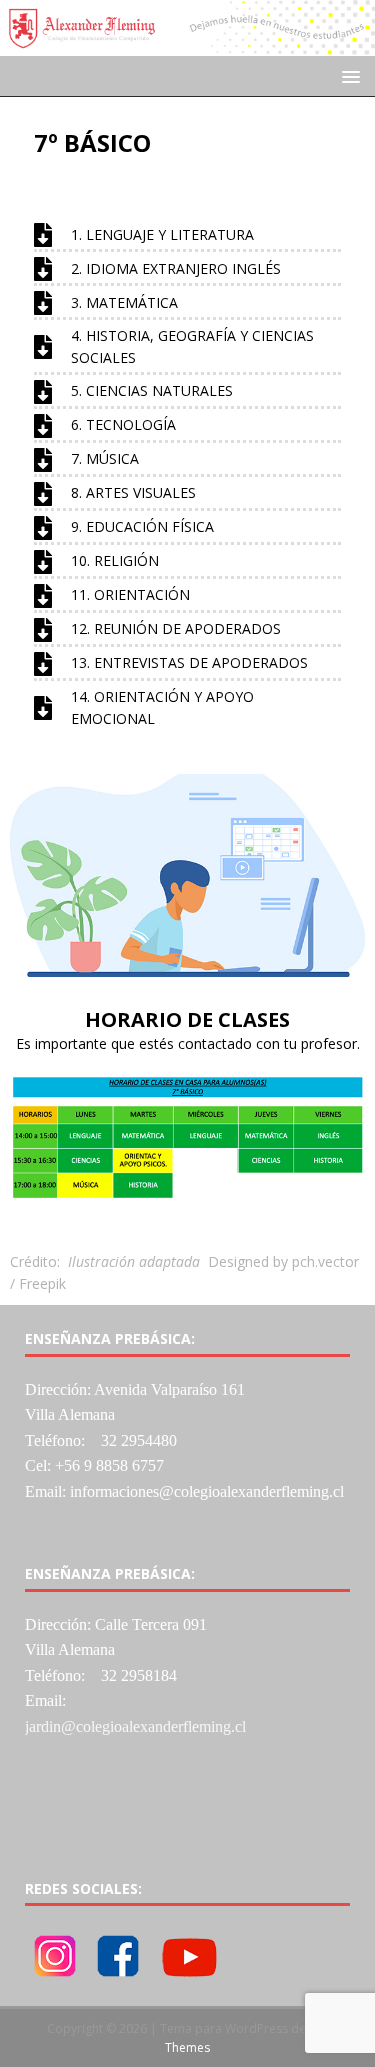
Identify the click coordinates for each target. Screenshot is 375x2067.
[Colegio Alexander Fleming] (187, 44)
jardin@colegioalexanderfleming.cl (135, 1726)
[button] (347, 75)
